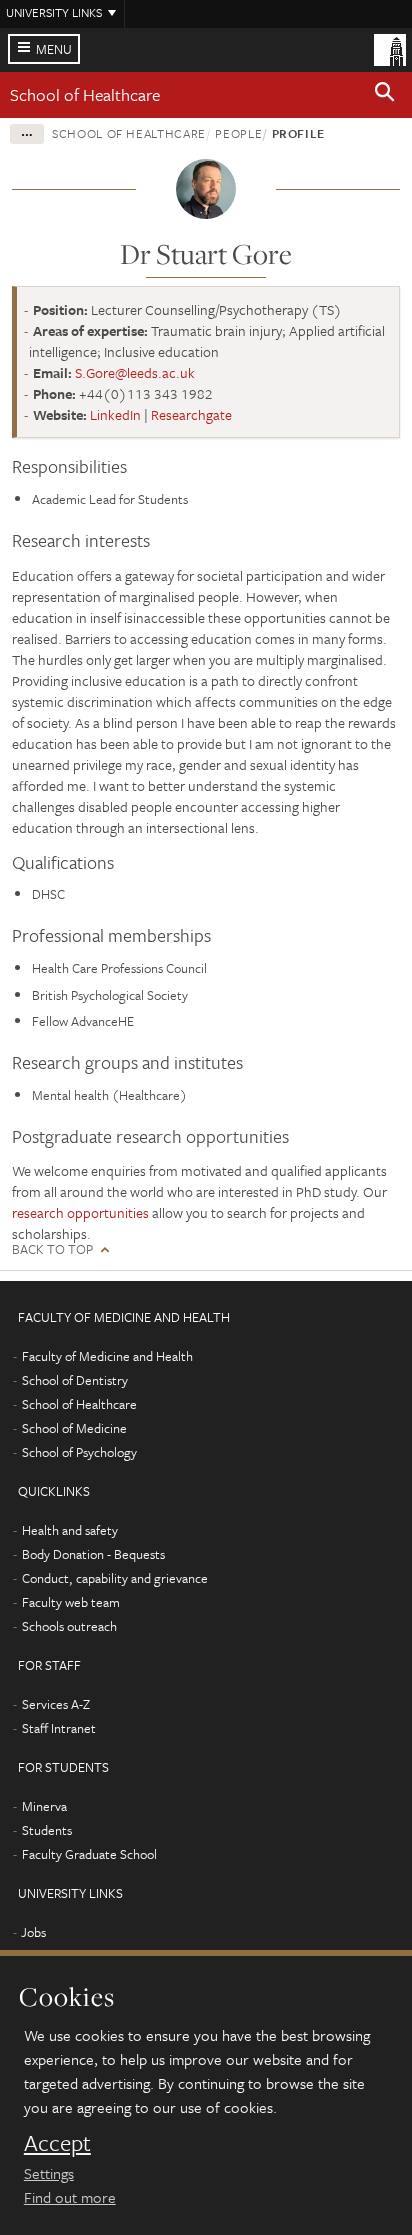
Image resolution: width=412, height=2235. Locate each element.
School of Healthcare (85, 94)
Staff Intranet (59, 1728)
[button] (385, 95)
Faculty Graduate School (89, 1854)
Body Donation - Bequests (93, 1554)
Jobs (33, 1932)
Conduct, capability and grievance (115, 1578)
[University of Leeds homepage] (390, 48)
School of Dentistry (75, 1380)
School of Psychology (79, 1452)
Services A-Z (56, 1704)
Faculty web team (71, 1602)
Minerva (44, 1806)
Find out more (70, 2197)
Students (47, 1830)
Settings (49, 2173)
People (238, 133)
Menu (54, 49)
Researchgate (191, 414)
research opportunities (80, 1212)
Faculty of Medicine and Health (107, 1356)
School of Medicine (74, 1428)
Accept (57, 2143)
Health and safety (70, 1530)
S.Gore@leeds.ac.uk (135, 372)
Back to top (52, 1249)
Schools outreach (69, 1626)
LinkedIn (115, 414)
